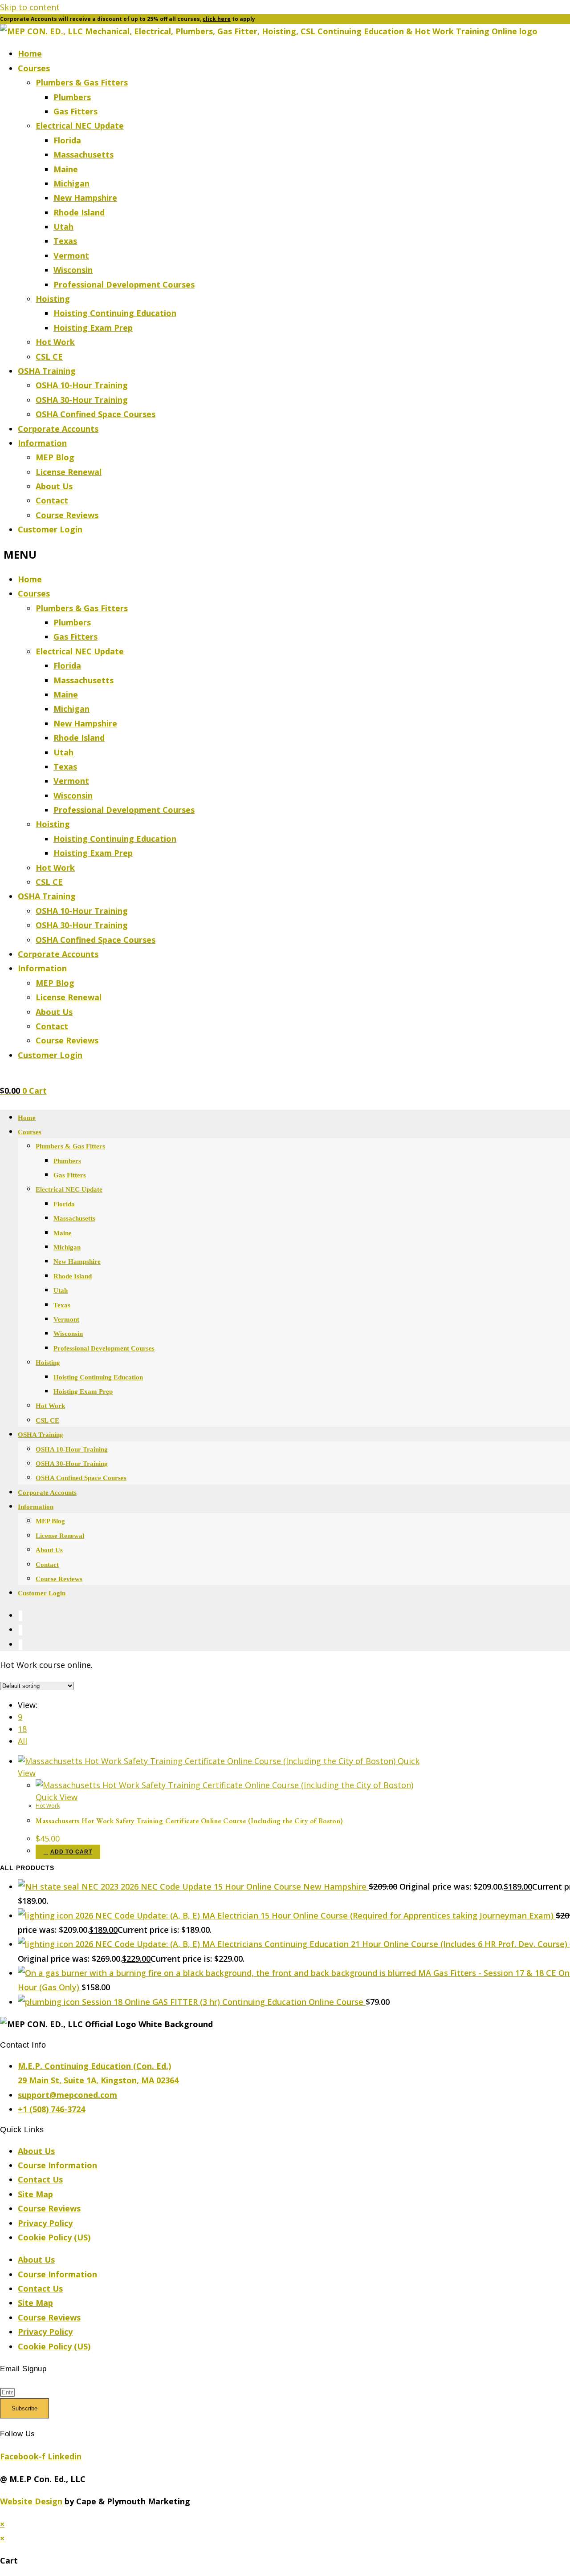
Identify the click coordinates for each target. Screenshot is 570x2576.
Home (30, 53)
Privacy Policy (45, 2223)
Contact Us (40, 2179)
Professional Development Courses (124, 284)
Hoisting (53, 299)
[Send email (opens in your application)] (20, 1645)
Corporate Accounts (58, 429)
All (22, 1741)
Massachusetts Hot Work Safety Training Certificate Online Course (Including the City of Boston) (189, 1821)
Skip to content (30, 7)
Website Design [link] (31, 2501)
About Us (54, 486)
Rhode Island (79, 212)
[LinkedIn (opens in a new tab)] (20, 1630)
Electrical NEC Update (80, 126)
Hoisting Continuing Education (115, 313)
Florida (67, 140)
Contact (52, 500)
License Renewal (69, 472)
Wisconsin (73, 270)
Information (42, 443)
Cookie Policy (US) (54, 2237)
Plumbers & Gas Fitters (82, 82)
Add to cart (71, 1852)
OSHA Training (47, 371)
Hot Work (55, 342)
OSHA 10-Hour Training (82, 385)
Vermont (71, 256)
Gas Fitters (75, 111)
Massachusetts (83, 154)
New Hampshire (85, 198)
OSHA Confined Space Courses (96, 414)
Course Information (57, 2165)
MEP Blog (55, 457)
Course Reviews (67, 515)
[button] (285, 554)
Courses (34, 68)
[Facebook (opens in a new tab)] (20, 1616)
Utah (63, 227)
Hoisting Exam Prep (93, 328)
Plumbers (72, 97)
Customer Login (50, 529)
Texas (65, 241)
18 (22, 1729)
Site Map (35, 2194)
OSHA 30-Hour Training (82, 400)
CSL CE (49, 357)
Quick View (57, 1797)
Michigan (71, 183)
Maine (66, 169)
